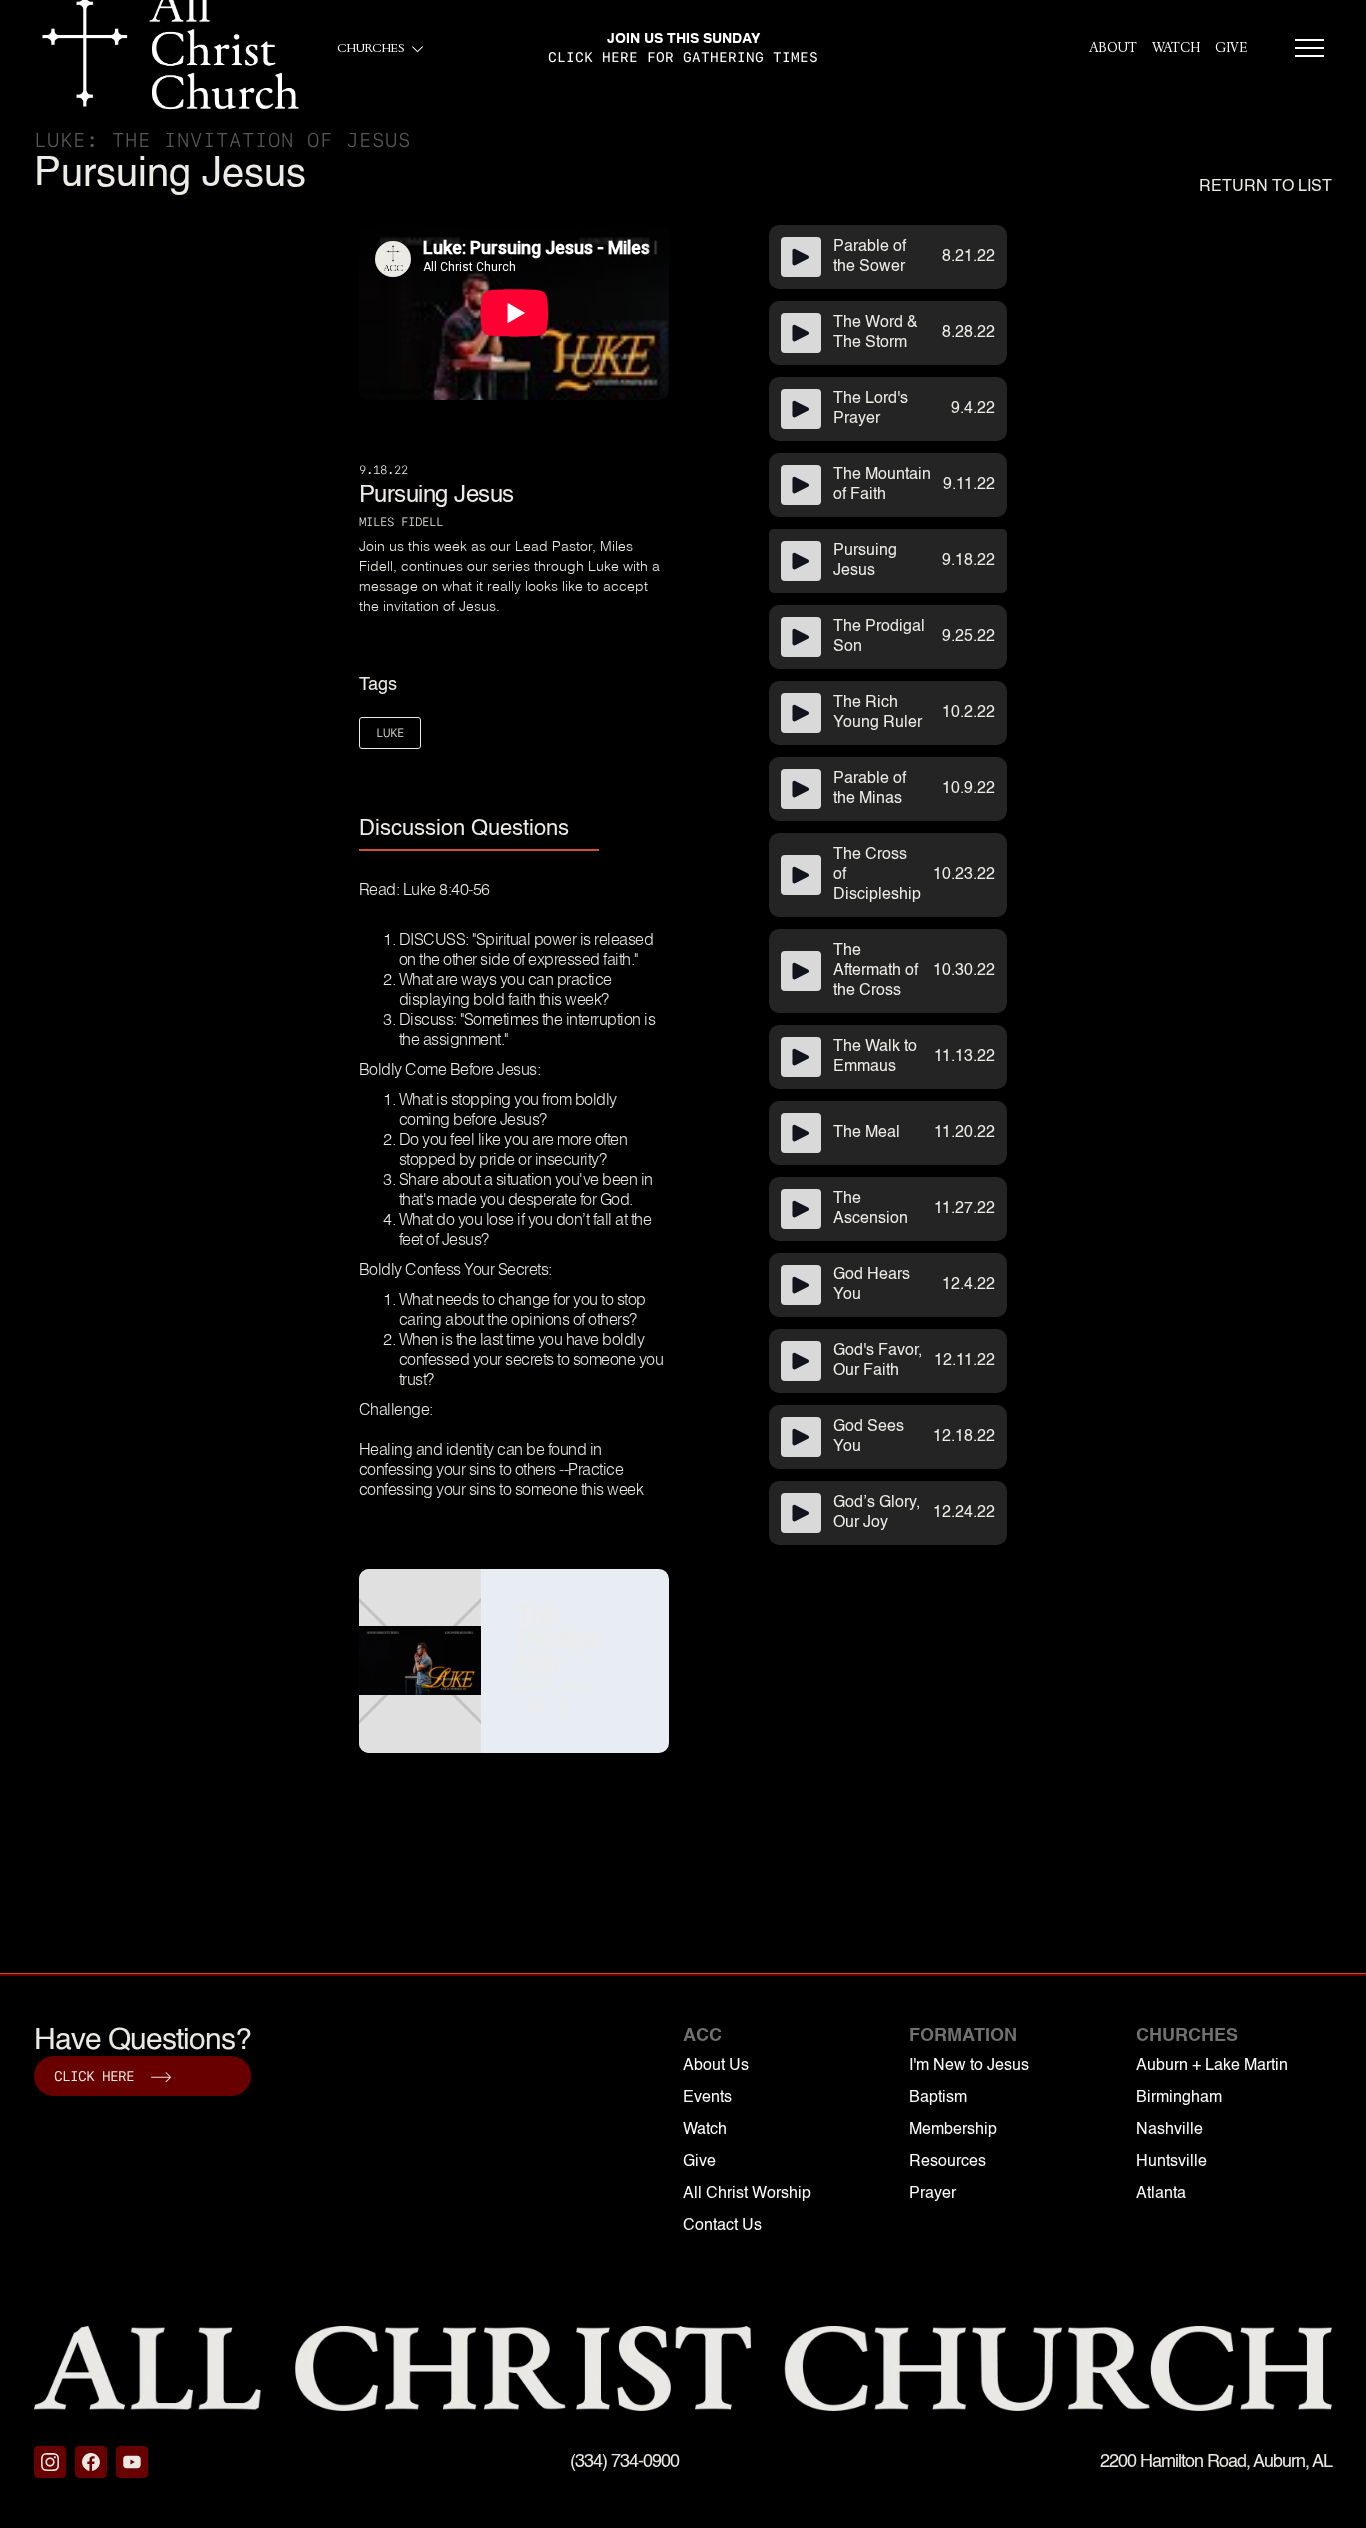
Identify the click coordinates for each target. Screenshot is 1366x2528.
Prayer (932, 2194)
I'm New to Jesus (969, 2066)
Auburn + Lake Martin (1212, 2066)
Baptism (938, 2098)
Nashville (1169, 2130)
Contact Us (722, 2226)
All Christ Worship (747, 2194)
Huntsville (1171, 2162)
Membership (953, 2130)
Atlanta (1161, 2194)
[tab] (479, 830)
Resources (947, 2162)
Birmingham (1179, 2098)
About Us (716, 2066)
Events (707, 2098)
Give (699, 2162)
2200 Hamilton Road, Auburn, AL (1216, 2462)
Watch (1176, 48)
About (1113, 48)
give (1231, 48)
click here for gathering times (683, 57)
